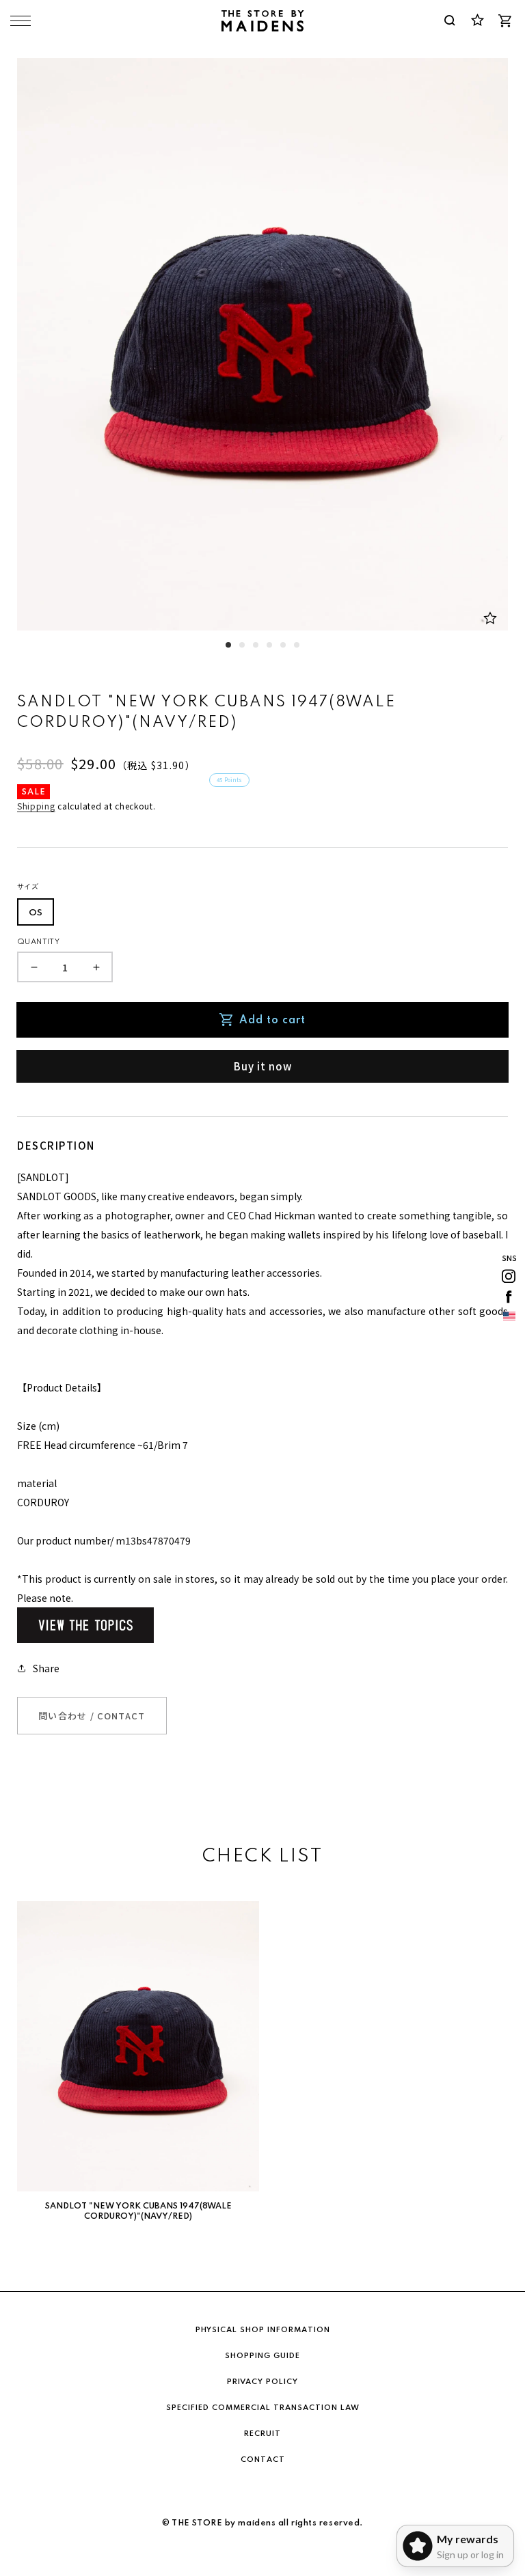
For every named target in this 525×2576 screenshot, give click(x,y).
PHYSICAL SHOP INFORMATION (263, 2330)
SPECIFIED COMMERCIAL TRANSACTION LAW (263, 2408)
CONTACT (263, 2460)
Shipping (36, 806)
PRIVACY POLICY (262, 2382)
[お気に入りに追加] (490, 618)
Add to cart (272, 1021)
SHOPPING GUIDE (262, 2356)
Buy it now (263, 1066)
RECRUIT (262, 2434)
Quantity (38, 942)
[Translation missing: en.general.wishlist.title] (477, 20)
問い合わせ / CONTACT (92, 1716)
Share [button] (46, 1668)
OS (36, 913)
